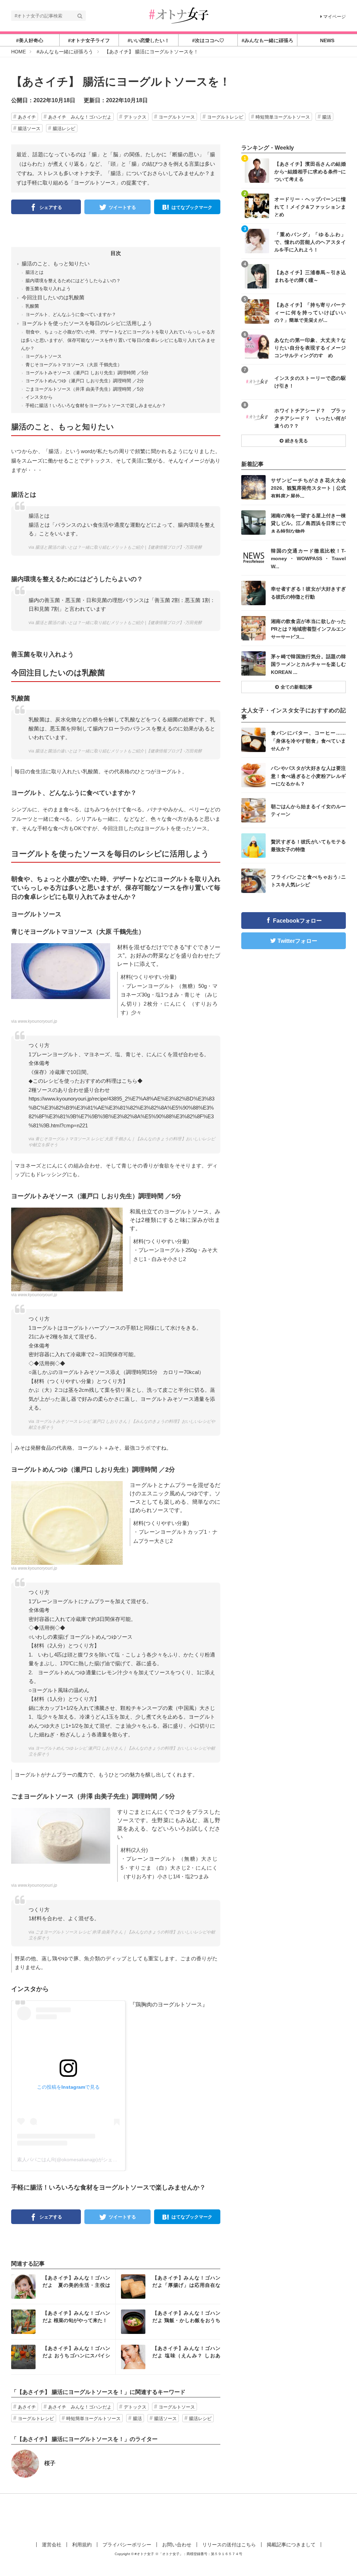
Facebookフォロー (297, 921)
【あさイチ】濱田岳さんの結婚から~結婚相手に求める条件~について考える (310, 171)
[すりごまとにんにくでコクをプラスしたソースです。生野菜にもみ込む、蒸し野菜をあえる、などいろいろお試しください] (61, 1835)
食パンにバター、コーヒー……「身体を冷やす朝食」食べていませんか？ (308, 740)
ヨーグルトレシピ (225, 117)
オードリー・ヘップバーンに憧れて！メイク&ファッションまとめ (310, 207)
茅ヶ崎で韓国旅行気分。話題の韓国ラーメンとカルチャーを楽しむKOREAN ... (308, 664)
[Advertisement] (178, 2516)
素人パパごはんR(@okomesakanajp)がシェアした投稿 (77, 2160)
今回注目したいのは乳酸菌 (53, 297)
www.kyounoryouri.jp (37, 1021)
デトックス (135, 117)
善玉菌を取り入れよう (48, 289)
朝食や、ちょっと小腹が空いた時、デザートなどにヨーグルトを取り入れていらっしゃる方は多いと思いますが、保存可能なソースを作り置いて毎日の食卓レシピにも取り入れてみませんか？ (118, 340)
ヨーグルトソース (177, 117)
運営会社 (52, 2545)
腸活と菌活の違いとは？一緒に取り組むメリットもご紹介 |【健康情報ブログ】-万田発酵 (119, 547)
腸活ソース (29, 129)
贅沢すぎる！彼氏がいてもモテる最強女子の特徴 (308, 846)
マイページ (335, 17)
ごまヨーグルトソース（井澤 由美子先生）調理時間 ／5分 (85, 389)
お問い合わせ (177, 2545)
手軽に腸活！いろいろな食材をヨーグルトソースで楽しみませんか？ (96, 405)
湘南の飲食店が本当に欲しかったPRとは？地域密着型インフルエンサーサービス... (308, 629)
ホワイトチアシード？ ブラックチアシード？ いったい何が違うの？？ (310, 418)
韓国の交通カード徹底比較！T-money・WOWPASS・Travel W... (308, 558)
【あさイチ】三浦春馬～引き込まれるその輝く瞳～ (310, 276)
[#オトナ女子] (178, 15)
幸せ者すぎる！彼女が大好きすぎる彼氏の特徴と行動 (308, 593)
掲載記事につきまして (291, 2545)
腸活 (327, 117)
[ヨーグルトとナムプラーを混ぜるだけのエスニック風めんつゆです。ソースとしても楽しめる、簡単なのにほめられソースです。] (67, 1522)
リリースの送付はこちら (229, 2545)
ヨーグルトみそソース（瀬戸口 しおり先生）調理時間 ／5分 (87, 373)
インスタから (39, 397)
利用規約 (82, 2545)
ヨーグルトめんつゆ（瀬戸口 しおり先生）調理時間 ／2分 (85, 381)
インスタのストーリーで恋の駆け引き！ (310, 382)
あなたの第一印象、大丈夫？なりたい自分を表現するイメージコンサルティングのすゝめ (310, 348)
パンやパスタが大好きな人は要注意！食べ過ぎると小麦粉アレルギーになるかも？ (308, 776)
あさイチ (27, 117)
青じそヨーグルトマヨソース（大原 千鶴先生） (74, 365)
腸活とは (35, 272)
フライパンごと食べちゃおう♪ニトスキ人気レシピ (308, 881)
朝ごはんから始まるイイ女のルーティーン (308, 810)
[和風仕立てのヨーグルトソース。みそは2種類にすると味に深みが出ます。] (67, 1249)
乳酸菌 (32, 306)
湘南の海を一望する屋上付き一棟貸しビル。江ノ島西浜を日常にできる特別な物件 (308, 523)
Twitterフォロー (297, 941)
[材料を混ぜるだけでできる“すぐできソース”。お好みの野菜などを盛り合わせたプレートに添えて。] (61, 971)
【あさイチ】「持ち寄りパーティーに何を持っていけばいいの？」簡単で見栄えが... (310, 312)
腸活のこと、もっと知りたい (56, 264)
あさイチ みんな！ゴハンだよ (80, 117)
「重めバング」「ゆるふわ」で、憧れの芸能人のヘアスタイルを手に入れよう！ (310, 242)
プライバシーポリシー (127, 2545)
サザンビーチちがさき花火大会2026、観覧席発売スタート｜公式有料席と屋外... (308, 488)
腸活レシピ (64, 129)
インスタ (63, 2286)
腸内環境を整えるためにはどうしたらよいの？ (73, 281)
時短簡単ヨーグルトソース (283, 117)
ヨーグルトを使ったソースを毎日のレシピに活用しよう (87, 323)
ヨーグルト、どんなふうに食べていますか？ (71, 314)
